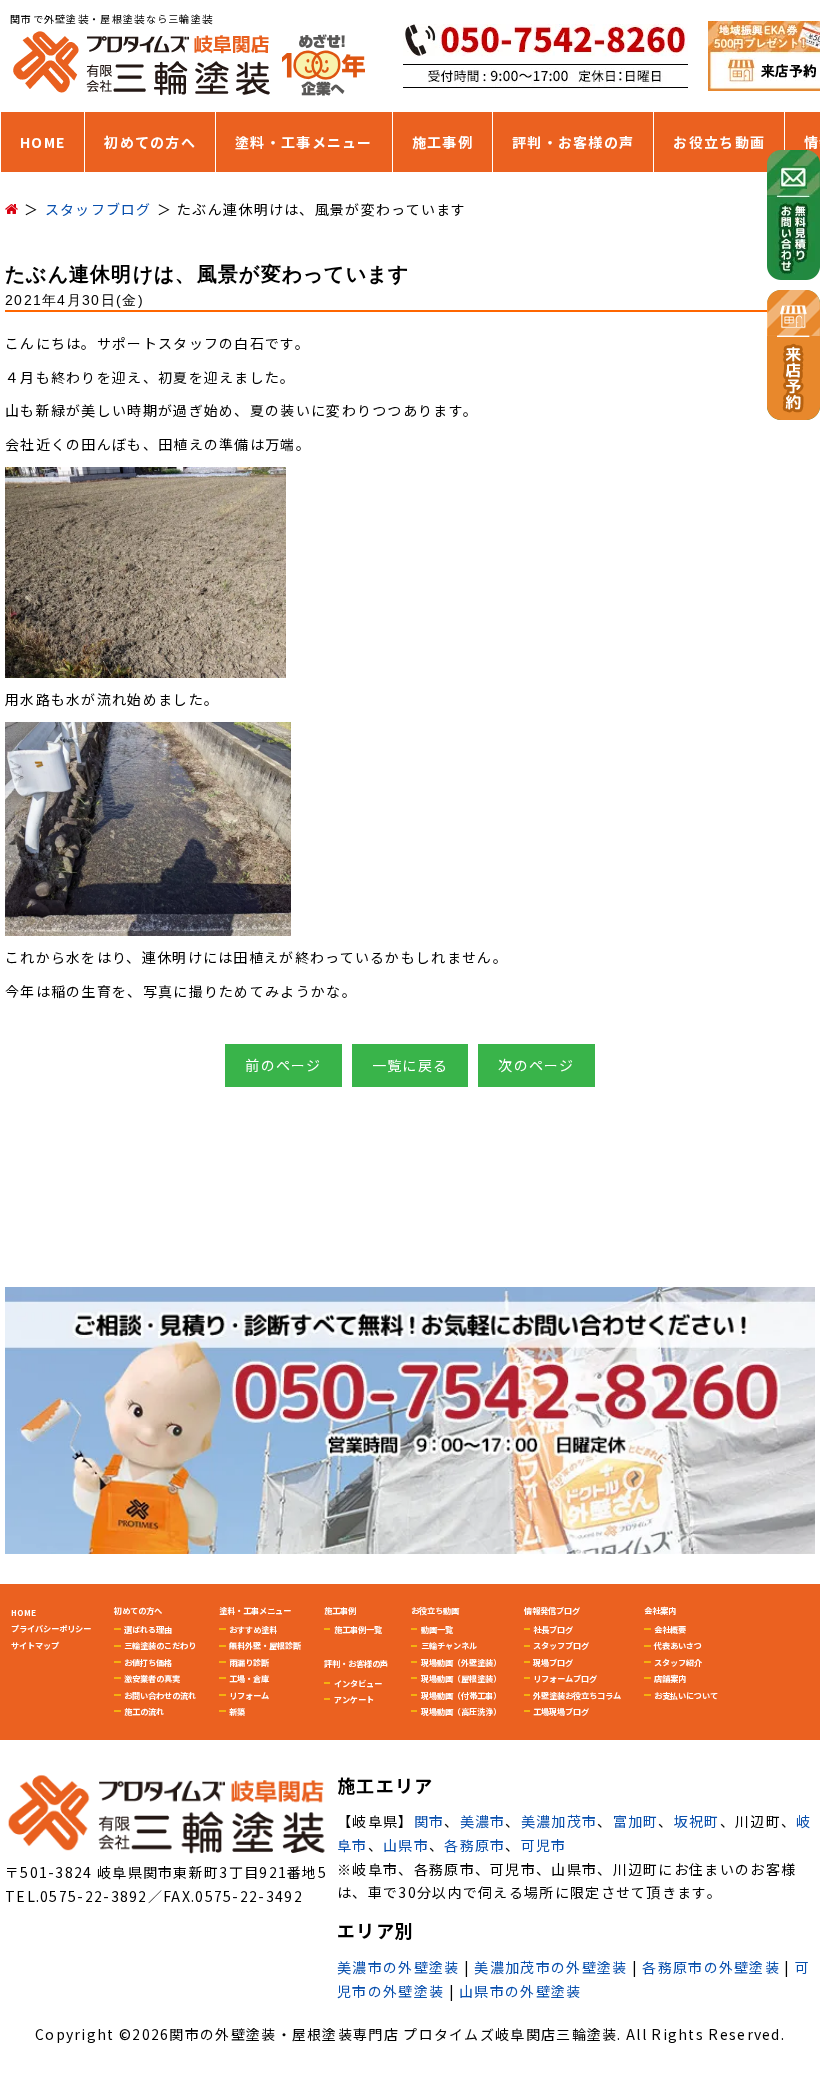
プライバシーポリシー (51, 1628)
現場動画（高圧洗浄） (461, 1711)
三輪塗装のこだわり (160, 1645)
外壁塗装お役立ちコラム (577, 1695)
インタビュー (358, 1683)
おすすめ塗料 (253, 1629)
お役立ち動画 (719, 142)
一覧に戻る (410, 1065)
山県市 (406, 1845)
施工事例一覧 (358, 1629)
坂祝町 (697, 1821)
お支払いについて (686, 1695)
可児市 (544, 1845)
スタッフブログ (561, 1645)
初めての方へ (150, 142)
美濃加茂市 (559, 1821)
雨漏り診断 (249, 1662)
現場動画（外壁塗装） (461, 1662)
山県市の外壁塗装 (520, 1991)
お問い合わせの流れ (160, 1695)
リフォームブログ (565, 1678)
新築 (237, 1711)
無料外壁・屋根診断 (265, 1645)
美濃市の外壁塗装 (398, 1967)
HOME (42, 142)
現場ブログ (553, 1662)
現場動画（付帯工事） (461, 1695)
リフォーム (249, 1695)
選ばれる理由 (148, 1629)
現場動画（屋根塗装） (461, 1678)
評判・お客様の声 (573, 142)
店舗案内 (670, 1678)
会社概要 (670, 1629)
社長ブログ (553, 1629)
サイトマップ (35, 1645)
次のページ (536, 1065)
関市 (429, 1821)
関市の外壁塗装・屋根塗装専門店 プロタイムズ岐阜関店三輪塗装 (393, 2034)
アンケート (354, 1699)
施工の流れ (144, 1711)
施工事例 (442, 142)
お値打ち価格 (148, 1662)
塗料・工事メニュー (304, 142)
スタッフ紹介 (678, 1662)
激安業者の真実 (152, 1678)
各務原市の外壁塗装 (711, 1967)
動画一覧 (437, 1629)
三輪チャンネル (449, 1645)
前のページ (283, 1065)
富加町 (636, 1821)
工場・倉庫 (249, 1678)
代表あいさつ (678, 1645)
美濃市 (483, 1821)
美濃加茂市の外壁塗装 (550, 1967)
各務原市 (474, 1845)
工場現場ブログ (561, 1711)
